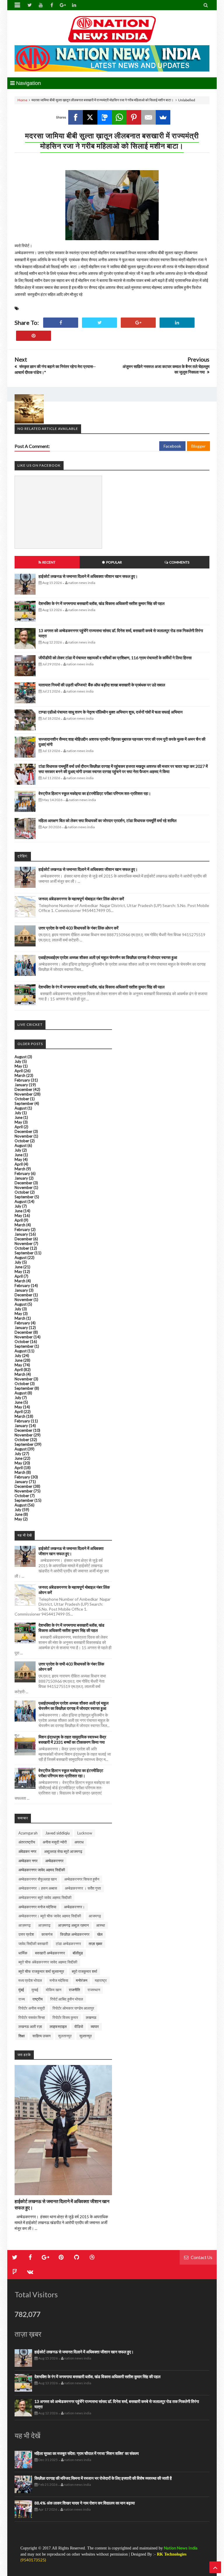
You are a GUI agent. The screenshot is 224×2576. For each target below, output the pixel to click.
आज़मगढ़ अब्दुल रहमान (73, 1925)
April (19, 1071)
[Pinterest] (134, 117)
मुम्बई (35, 1990)
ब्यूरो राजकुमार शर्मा (84, 1971)
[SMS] (105, 117)
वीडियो (79, 2026)
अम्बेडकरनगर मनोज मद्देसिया (37, 1907)
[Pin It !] (34, 336)
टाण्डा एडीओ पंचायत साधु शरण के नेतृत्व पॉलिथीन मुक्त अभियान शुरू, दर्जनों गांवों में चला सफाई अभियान (111, 712)
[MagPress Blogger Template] (112, 29)
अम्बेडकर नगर (28, 1861)
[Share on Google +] (138, 323)
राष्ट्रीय (37, 1999)
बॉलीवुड (78, 1953)
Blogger (198, 446)
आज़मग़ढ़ (44, 1925)
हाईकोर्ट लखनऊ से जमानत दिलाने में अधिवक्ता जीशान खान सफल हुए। (88, 576)
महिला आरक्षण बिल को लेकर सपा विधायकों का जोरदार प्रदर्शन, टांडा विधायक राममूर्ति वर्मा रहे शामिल (107, 820)
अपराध (79, 1842)
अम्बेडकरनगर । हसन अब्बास (38, 1888)
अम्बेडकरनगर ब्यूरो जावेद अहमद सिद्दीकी (45, 1897)
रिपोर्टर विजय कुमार (65, 2017)
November (24, 1094)
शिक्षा (22, 2036)
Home (22, 100)
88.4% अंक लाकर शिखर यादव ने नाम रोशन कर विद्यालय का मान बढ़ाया (85, 2503)
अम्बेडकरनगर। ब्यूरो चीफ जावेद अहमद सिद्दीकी (50, 1916)
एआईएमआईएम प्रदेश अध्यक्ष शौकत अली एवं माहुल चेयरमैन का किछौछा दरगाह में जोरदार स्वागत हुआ (108, 957)
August (21, 1057)
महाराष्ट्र (101, 1980)
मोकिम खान (54, 1990)
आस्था (101, 1925)
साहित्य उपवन (41, 2036)
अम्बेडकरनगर (54, 1861)
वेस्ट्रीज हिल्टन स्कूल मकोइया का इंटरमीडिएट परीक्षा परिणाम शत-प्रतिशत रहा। (95, 793)
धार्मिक (23, 1953)
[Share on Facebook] (61, 323)
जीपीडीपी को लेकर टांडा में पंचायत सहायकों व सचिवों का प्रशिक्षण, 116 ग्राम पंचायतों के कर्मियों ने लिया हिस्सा (115, 658)
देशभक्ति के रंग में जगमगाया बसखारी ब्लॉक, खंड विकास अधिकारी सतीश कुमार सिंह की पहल (101, 603)
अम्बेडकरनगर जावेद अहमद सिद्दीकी (42, 1870)
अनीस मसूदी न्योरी (55, 1842)
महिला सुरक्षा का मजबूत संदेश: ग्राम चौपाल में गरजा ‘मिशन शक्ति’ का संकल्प (87, 2453)
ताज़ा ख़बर (96, 1944)
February (22, 1080)
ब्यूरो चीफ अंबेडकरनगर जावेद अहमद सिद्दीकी (48, 1962)
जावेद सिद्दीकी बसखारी (33, 1944)
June (19, 1117)
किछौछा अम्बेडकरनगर (75, 1934)
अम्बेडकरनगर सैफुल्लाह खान (37, 1879)
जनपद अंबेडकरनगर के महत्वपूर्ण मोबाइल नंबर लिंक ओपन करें (81, 899)
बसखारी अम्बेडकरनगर (50, 1953)
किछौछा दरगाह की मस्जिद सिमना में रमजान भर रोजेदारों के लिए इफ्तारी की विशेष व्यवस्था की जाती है (103, 2478)
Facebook (172, 446)
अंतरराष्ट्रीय (27, 1842)
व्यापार (95, 2026)
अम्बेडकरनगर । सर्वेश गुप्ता (83, 1888)
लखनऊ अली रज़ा (30, 2026)
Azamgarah (28, 1833)
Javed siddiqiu (57, 1833)
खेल (100, 1934)
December (23, 1089)
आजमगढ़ (95, 1916)
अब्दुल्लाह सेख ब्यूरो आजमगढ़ (63, 1851)
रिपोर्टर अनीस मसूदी (32, 2008)
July (18, 1061)
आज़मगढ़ (24, 1925)
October (22, 1099)
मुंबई (21, 1990)
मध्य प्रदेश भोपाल (30, 1980)
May (18, 1066)
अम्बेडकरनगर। (74, 1907)
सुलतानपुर (65, 2036)
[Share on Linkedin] (177, 323)
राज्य (22, 1999)
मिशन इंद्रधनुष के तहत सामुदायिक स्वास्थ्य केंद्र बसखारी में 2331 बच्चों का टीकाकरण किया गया (72, 1739)
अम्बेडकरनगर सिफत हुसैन (82, 1879)
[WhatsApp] (119, 117)
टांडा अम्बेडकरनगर (68, 1944)
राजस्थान (94, 1990)
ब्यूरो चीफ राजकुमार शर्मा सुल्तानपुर (41, 1971)
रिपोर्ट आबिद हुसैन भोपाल (67, 1999)
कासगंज (47, 1934)
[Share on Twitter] (99, 323)
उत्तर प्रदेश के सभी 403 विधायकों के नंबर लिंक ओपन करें (78, 928)
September (24, 1103)
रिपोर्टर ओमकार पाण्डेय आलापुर (73, 2008)
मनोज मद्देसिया (59, 1980)
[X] (90, 117)
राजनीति (74, 1990)
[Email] (148, 117)
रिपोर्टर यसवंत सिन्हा (32, 2017)
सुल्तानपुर (86, 2036)
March (20, 1075)
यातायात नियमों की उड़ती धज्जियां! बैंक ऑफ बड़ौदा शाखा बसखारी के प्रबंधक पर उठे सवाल (102, 685)
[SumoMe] (163, 117)
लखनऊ (91, 2017)
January (21, 1085)
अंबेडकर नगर (27, 1851)
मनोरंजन (82, 1980)
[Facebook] (76, 117)
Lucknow (85, 1833)
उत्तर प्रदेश (26, 1934)
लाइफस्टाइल (58, 2026)
